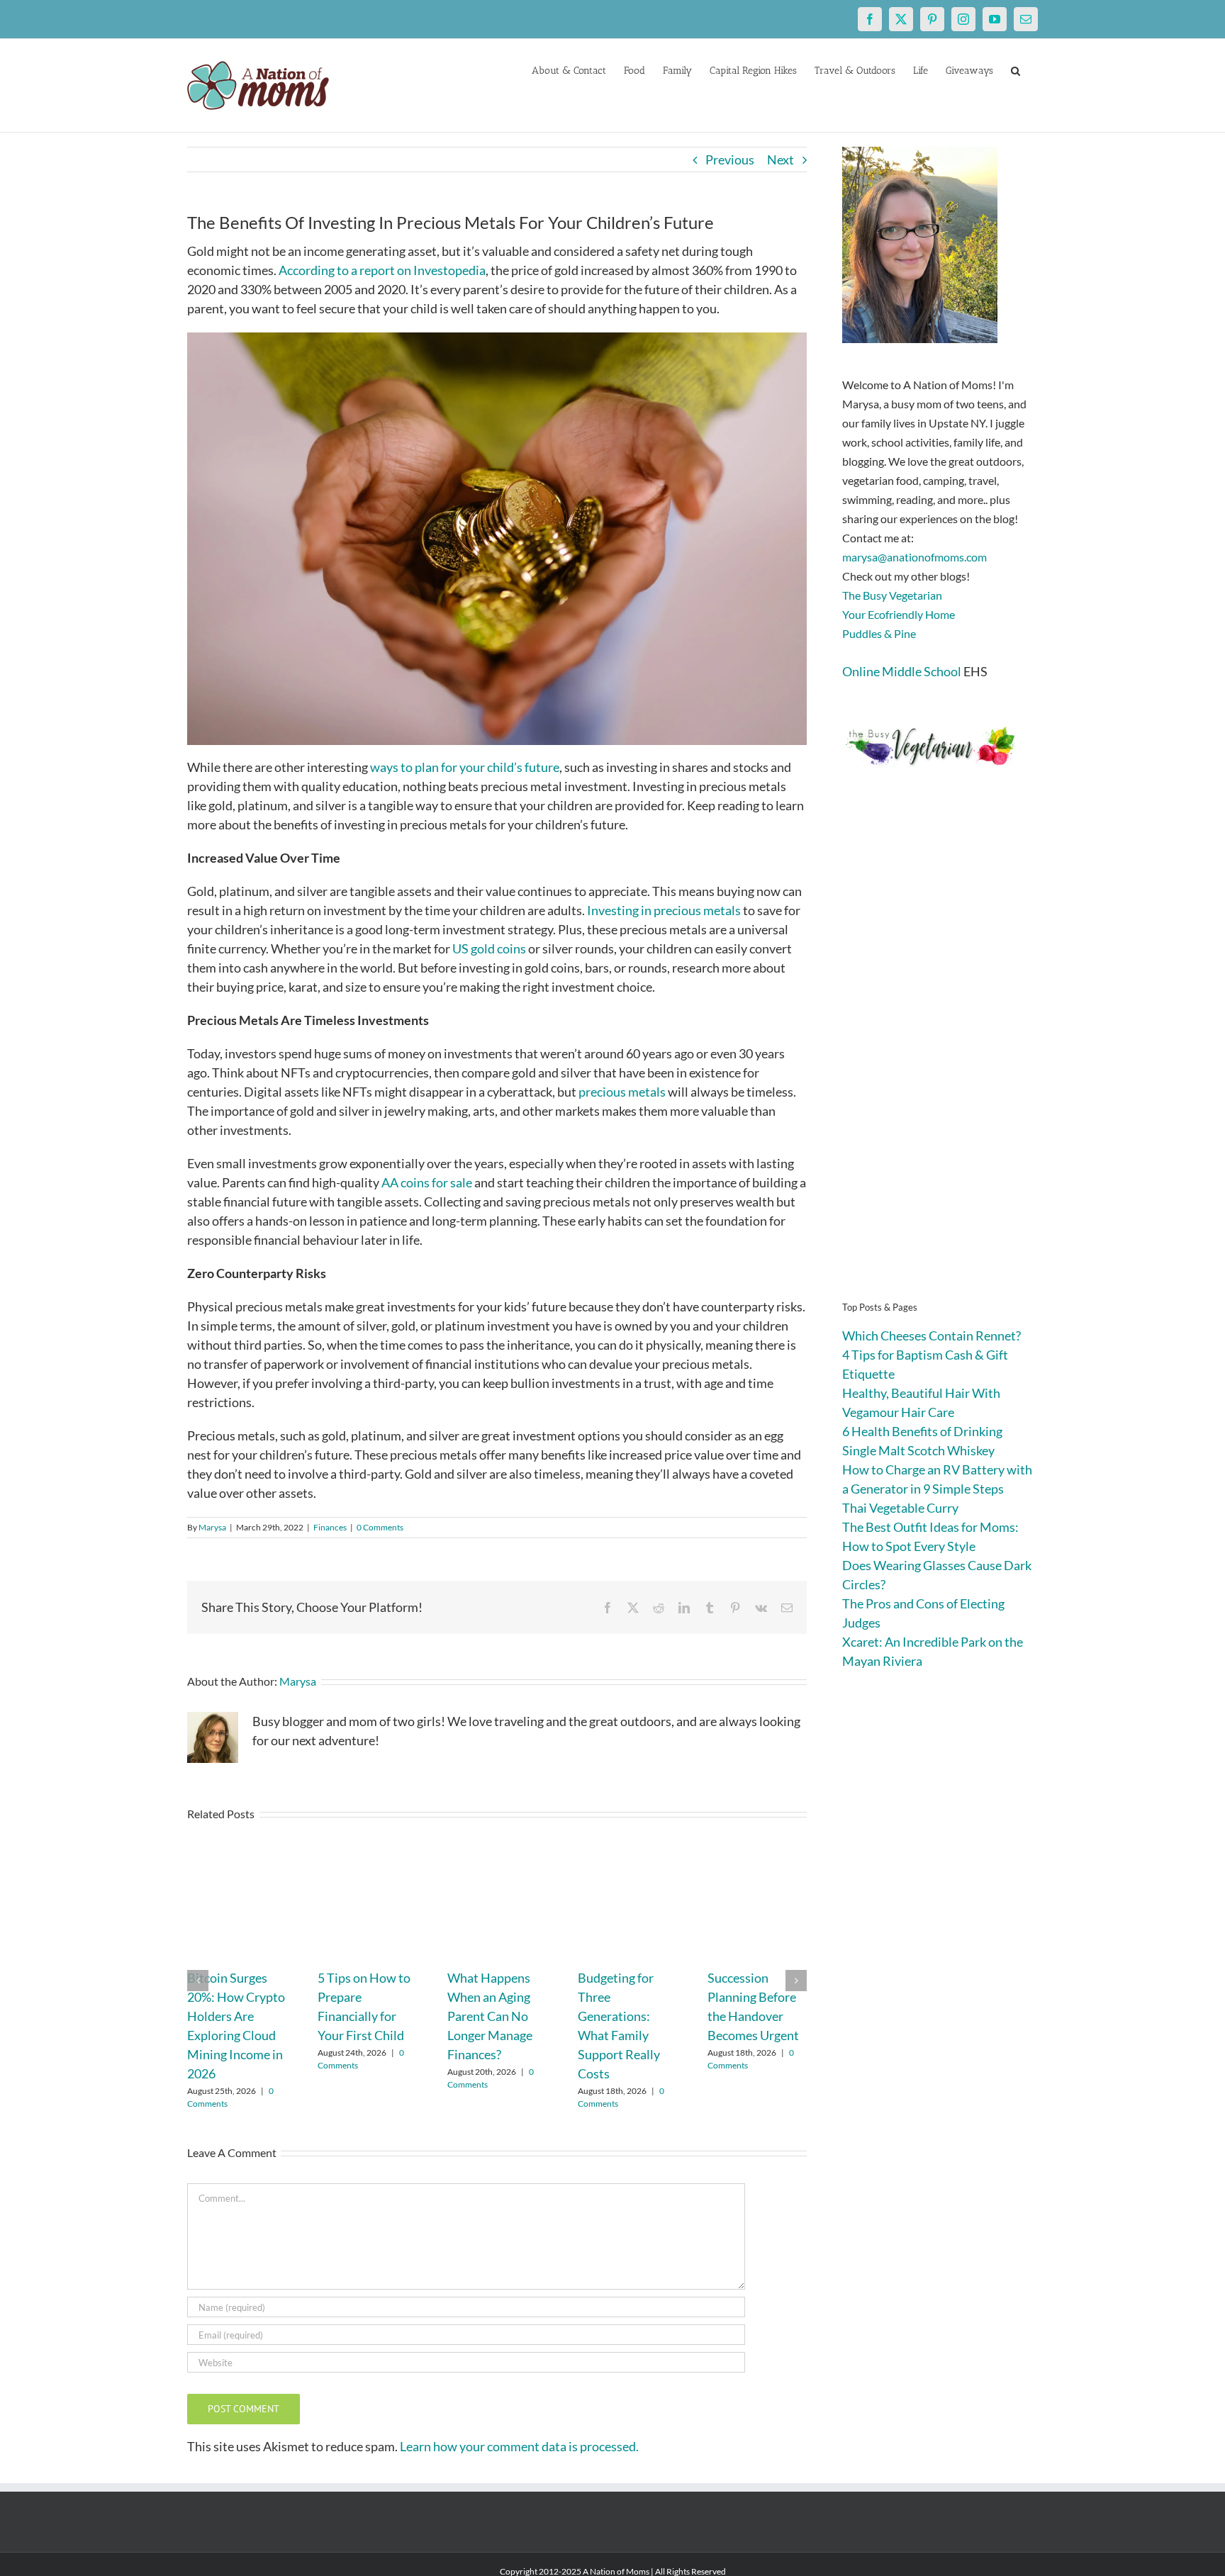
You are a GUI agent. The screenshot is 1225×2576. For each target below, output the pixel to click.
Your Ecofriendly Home (899, 614)
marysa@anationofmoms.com (914, 557)
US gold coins (489, 948)
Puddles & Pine (879, 633)
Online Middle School (902, 671)
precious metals (622, 1092)
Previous (730, 159)
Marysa (212, 1527)
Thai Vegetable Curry (900, 1508)
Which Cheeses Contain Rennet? (932, 1335)
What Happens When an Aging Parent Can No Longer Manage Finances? (490, 2016)
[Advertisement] (940, 1056)
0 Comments (380, 1527)
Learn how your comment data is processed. (519, 2446)
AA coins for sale (427, 1182)
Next (781, 159)
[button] (1016, 69)
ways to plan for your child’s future (465, 767)
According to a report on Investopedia (382, 270)
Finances (330, 1527)
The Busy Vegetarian (892, 595)
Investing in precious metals (664, 910)
